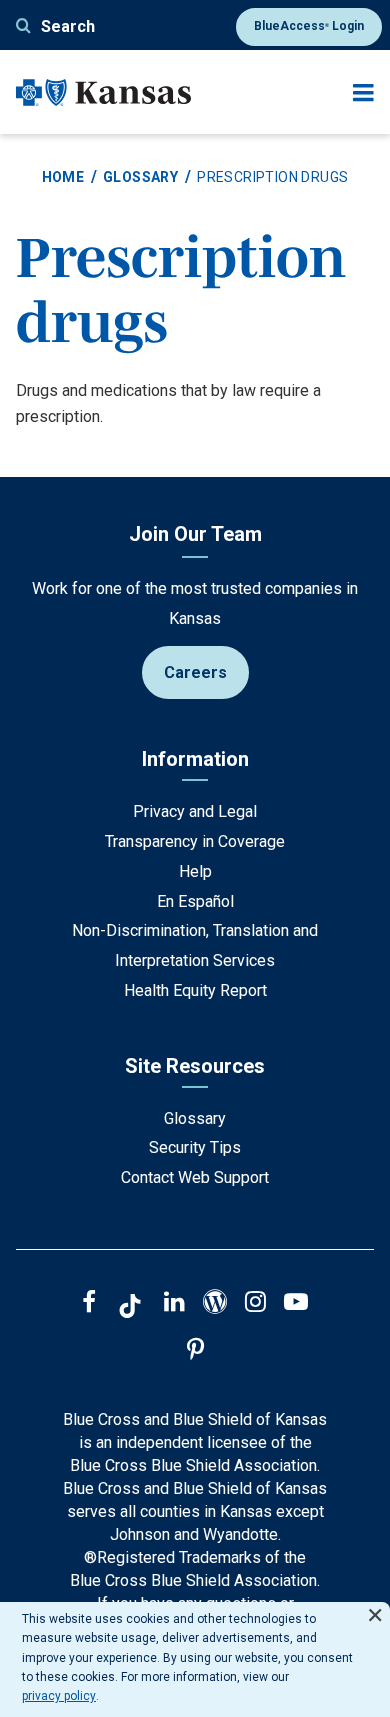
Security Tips (195, 1147)
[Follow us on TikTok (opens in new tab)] (130, 1309)
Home (63, 177)
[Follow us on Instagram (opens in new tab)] (255, 1304)
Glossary (140, 177)
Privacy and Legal (195, 811)
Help (195, 871)
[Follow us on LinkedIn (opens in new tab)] (174, 1304)
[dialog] (195, 1659)
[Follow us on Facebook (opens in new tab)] (89, 1304)
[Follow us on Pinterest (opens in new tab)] (195, 1352)
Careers (195, 672)
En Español (195, 901)
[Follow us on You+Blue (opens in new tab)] (215, 1304)
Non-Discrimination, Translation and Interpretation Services (195, 945)
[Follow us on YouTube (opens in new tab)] (296, 1304)
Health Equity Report (195, 990)
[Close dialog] (375, 1606)
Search (68, 26)
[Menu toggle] (363, 92)
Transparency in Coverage (195, 841)
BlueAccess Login (309, 26)
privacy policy (59, 1696)
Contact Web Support (195, 1177)
